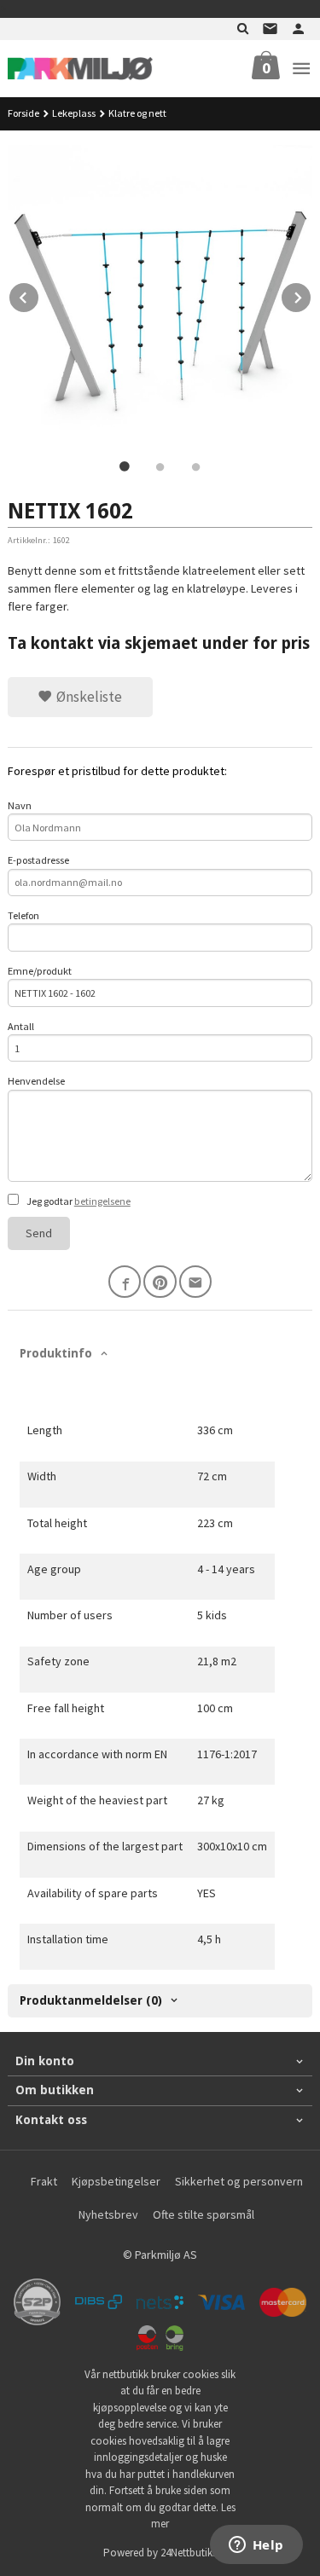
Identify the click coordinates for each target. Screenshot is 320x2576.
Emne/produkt (40, 971)
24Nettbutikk (189, 2553)
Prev (39, 295)
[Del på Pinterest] (160, 1282)
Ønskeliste (87, 697)
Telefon (23, 915)
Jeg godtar (78, 1201)
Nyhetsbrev (108, 2214)
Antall (21, 1026)
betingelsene (102, 1201)
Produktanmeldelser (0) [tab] (91, 2000)
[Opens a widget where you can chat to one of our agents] (256, 2546)
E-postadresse (38, 860)
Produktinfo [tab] (56, 1353)
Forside (23, 113)
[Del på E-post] (196, 1282)
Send (39, 1233)
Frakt (44, 2181)
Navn (20, 805)
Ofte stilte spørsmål (204, 2214)
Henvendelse (36, 1081)
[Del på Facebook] (125, 1282)
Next (311, 295)
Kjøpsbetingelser (116, 2181)
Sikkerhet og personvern (239, 2181)
